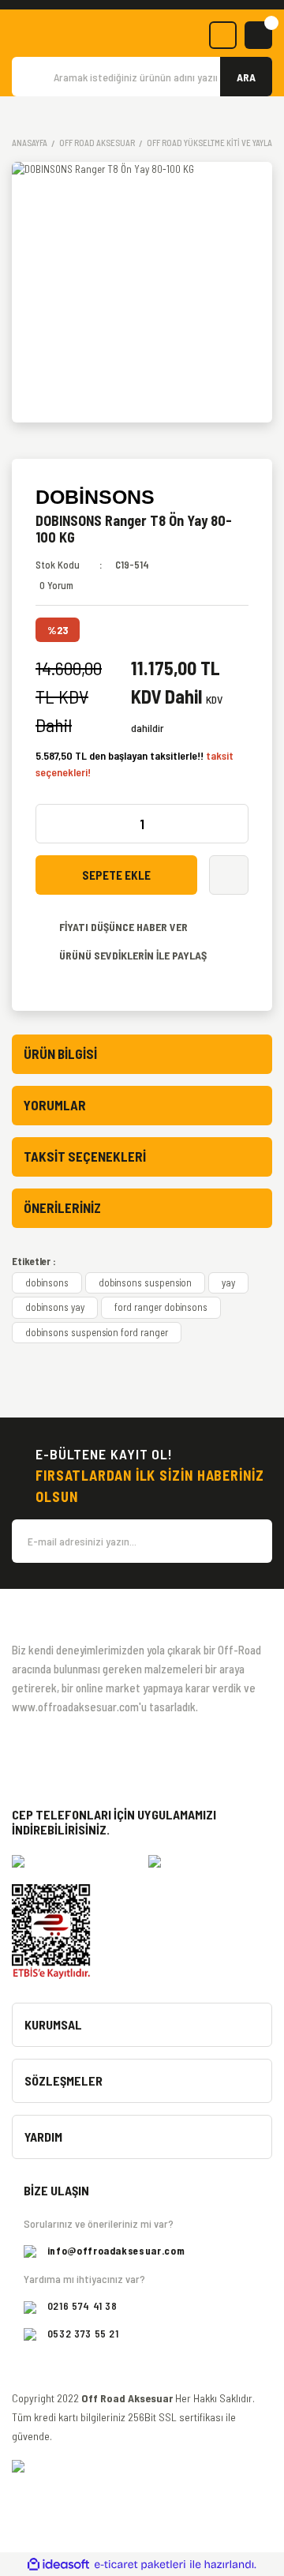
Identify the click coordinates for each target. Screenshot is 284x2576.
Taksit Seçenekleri (85, 1156)
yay (228, 1282)
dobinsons (47, 1282)
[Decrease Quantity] (52, 824)
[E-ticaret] (140, 2565)
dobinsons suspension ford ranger (97, 1332)
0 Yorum (56, 585)
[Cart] (258, 35)
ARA (246, 77)
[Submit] (252, 1541)
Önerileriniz (62, 1207)
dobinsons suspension (145, 1282)
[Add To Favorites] (229, 875)
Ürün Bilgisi (60, 1053)
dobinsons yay (55, 1307)
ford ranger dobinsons (161, 1307)
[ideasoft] (58, 2565)
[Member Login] (223, 35)
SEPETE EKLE (116, 875)
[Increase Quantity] (232, 824)
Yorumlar (55, 1105)
